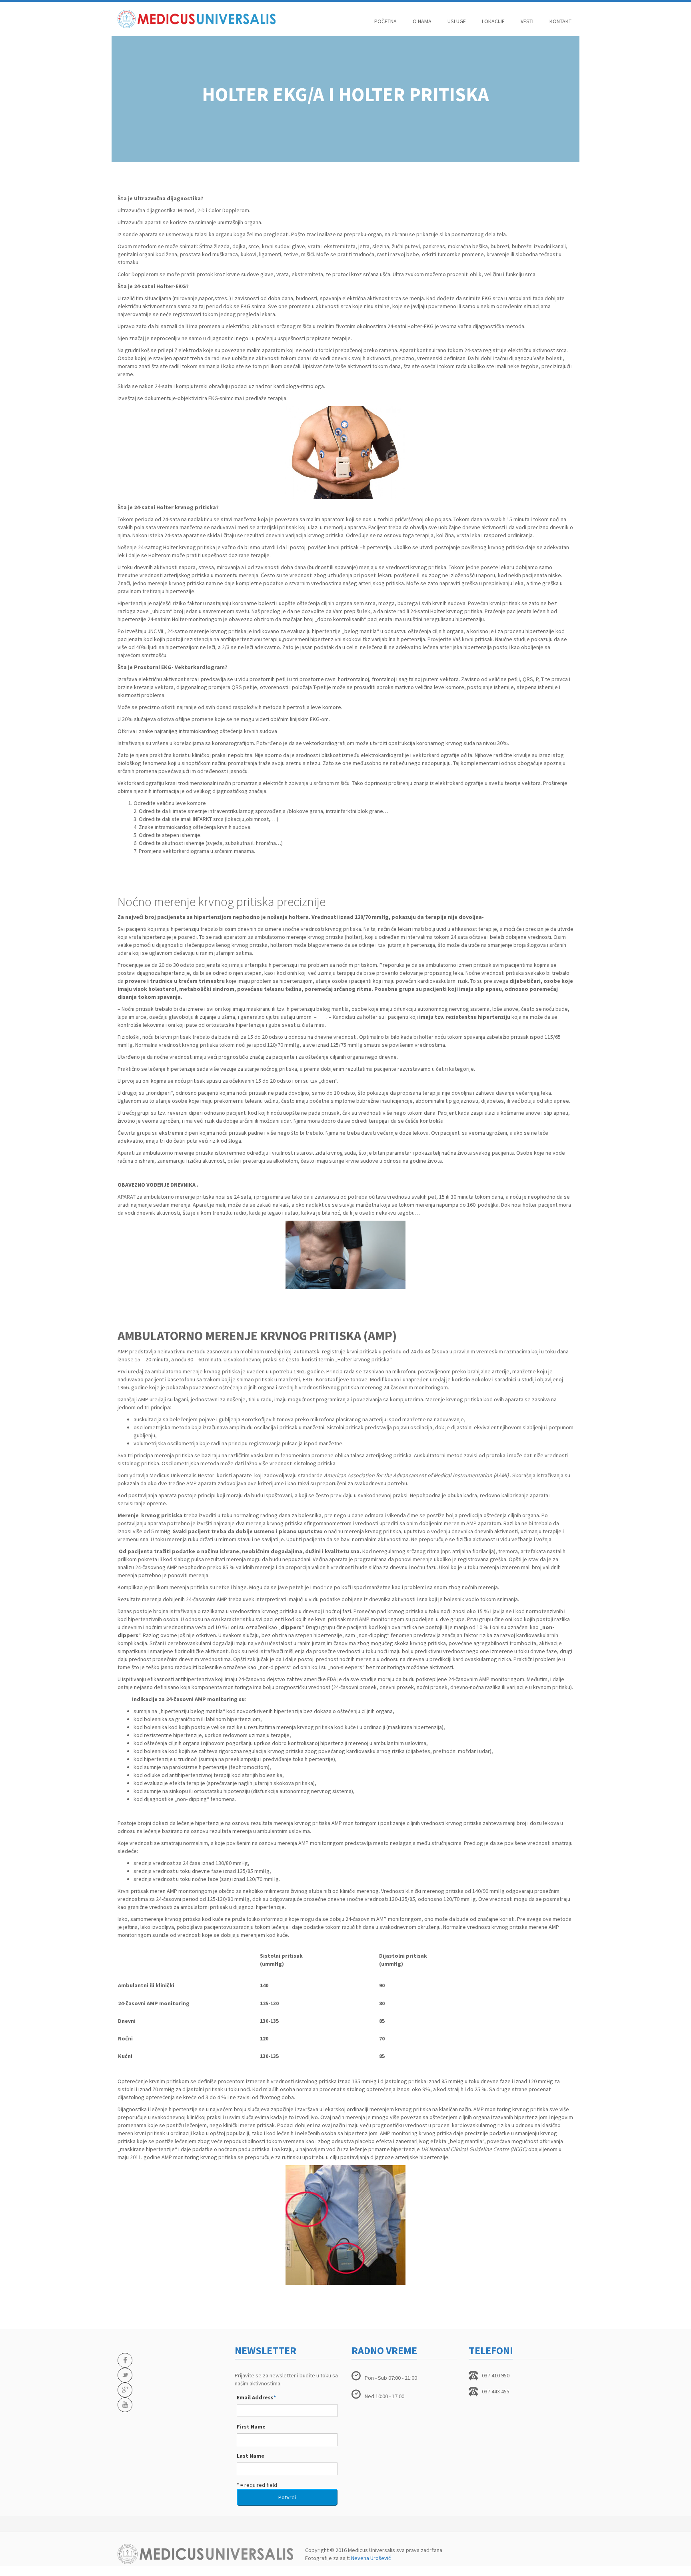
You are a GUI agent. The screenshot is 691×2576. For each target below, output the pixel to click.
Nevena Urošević (371, 2558)
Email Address (256, 2397)
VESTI (527, 21)
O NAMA (422, 21)
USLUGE (457, 21)
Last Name (251, 2456)
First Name (251, 2427)
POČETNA (385, 21)
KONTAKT (560, 21)
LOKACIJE (493, 21)
